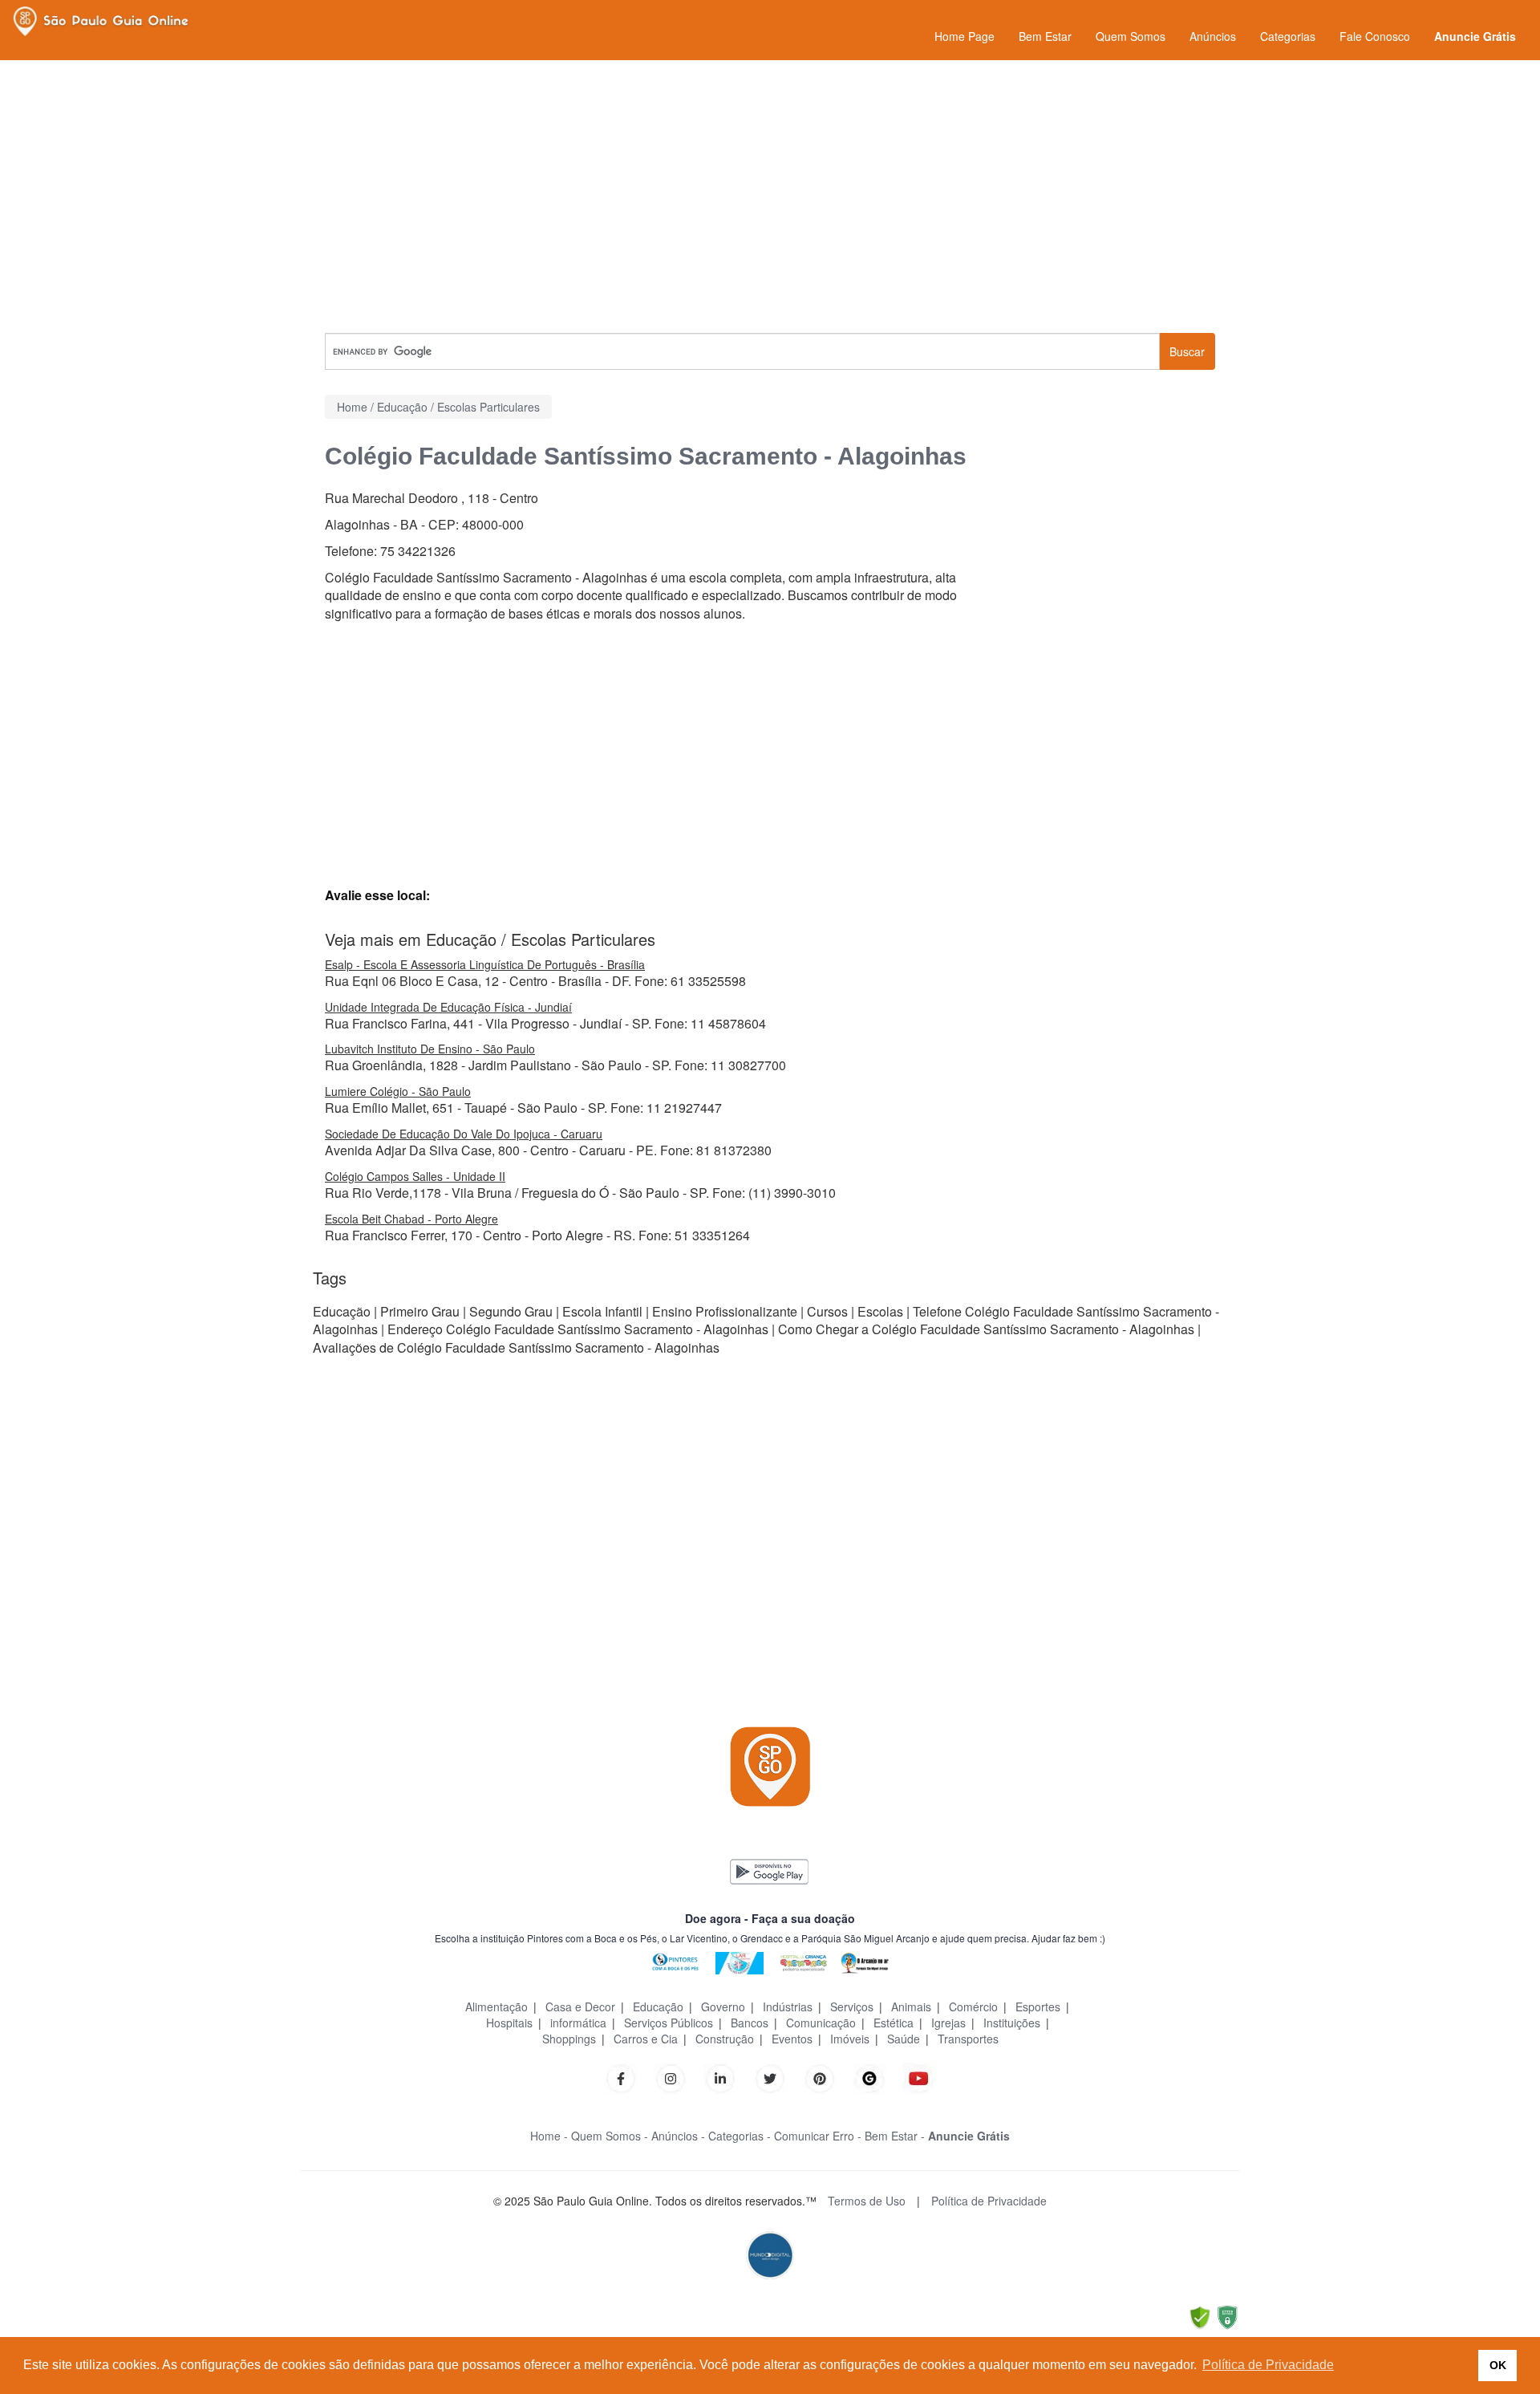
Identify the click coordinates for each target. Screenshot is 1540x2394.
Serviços (852, 2006)
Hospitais (509, 2023)
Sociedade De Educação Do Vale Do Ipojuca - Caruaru (464, 1134)
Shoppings (569, 2039)
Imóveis (850, 2039)
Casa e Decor (580, 2006)
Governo (723, 2006)
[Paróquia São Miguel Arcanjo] (865, 1961)
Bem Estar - (895, 2136)
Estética (894, 2023)
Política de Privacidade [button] (1268, 2365)
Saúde (904, 2039)
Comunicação (821, 2023)
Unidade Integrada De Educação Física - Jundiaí (448, 1007)
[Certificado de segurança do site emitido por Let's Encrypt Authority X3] (1227, 2316)
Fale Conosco (1375, 36)
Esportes (1038, 2006)
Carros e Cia (646, 2039)
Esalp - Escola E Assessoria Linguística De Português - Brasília (485, 964)
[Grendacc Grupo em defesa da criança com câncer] (804, 1961)
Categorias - (740, 2136)
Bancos (750, 2023)
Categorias (1288, 36)
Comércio (973, 2006)
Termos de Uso (867, 2201)
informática (578, 2023)
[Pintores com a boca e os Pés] (675, 1961)
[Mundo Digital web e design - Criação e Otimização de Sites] (770, 2253)
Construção (725, 2039)
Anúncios (1213, 36)
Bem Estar (1045, 36)
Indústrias (788, 2006)
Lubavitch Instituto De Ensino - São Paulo (430, 1049)
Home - (549, 2136)
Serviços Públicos (669, 2023)
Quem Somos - (610, 2136)
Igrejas (948, 2023)
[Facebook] (621, 2077)
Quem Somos (1131, 36)
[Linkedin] (728, 2077)
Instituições (1012, 2023)
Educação (658, 2006)
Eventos (792, 2039)
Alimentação (496, 2006)
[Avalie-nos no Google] (869, 2077)
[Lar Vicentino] (740, 1961)
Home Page (965, 36)
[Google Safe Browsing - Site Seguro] (1200, 2316)
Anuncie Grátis (1475, 36)
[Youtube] (919, 2077)
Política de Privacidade (989, 2201)
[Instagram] (671, 2077)
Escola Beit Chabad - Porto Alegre (411, 1219)
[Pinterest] (820, 2077)
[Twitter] (770, 2077)
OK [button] (1498, 2365)
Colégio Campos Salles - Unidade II (415, 1176)
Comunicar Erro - (818, 2136)
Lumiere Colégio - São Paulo (398, 1091)
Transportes (968, 2039)
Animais (911, 2006)
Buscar (1187, 351)
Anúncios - (678, 2136)
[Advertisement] (770, 197)
